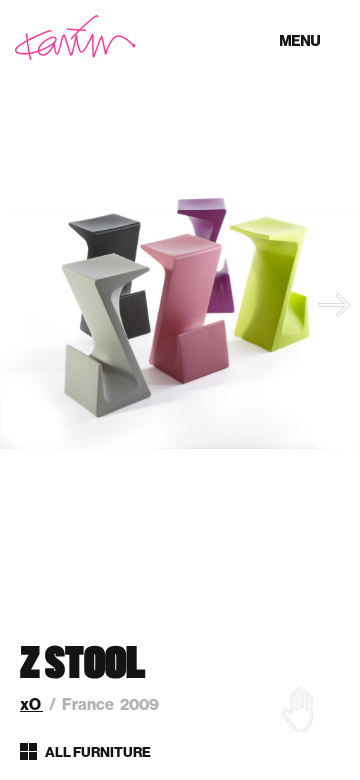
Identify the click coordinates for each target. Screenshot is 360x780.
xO (31, 704)
